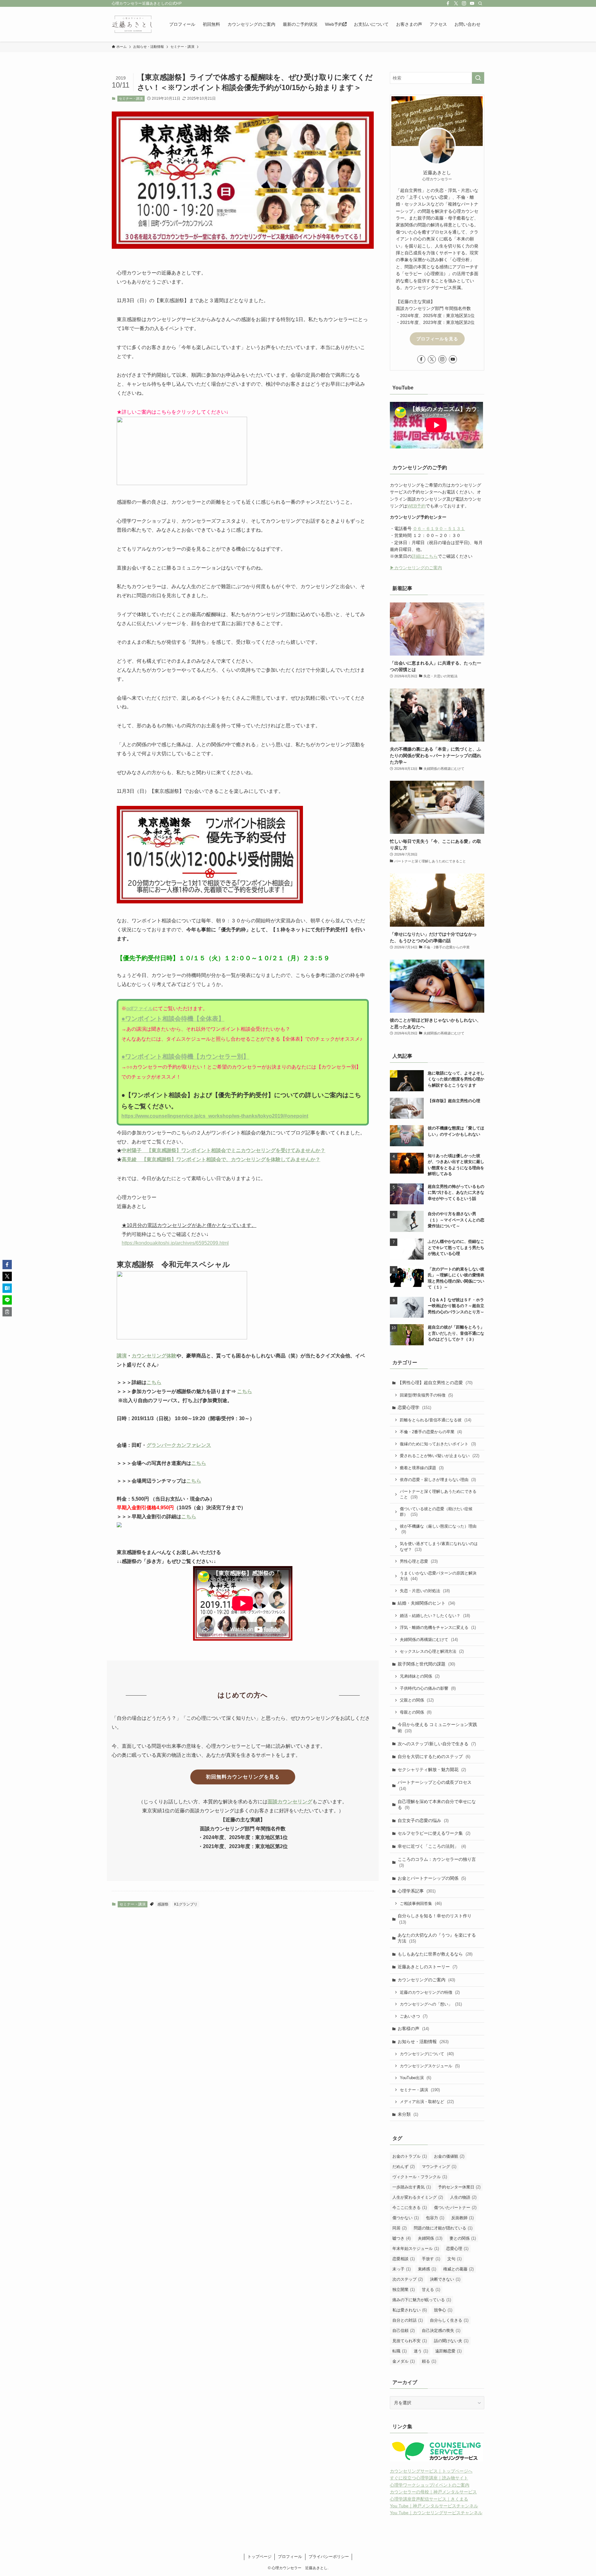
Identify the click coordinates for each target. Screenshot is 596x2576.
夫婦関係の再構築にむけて (429, 1640)
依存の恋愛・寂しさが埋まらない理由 (438, 1480)
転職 (400, 2351)
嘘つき (402, 2238)
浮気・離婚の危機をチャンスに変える (438, 1627)
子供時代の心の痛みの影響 (428, 1688)
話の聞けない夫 (451, 2341)
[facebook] (448, 3)
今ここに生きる (410, 2208)
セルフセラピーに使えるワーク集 (434, 1833)
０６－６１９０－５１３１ (439, 529)
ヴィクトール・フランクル (420, 2177)
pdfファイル (140, 1009)
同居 (400, 2228)
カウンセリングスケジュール (430, 2066)
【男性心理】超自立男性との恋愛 (435, 1383)
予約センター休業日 (459, 2187)
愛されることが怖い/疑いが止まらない (440, 1456)
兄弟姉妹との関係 (420, 1676)
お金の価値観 (449, 2156)
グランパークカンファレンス (179, 1445)
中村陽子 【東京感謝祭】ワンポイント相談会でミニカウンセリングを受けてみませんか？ (223, 1150)
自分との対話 (408, 2320)
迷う (421, 2351)
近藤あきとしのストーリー (427, 1967)
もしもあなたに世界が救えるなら (435, 1954)
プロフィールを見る (437, 339)
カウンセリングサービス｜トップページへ (431, 2471)
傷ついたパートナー (455, 2208)
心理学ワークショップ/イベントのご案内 (430, 2485)
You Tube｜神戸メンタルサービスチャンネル (434, 2506)
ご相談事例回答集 (421, 1904)
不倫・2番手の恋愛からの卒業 (431, 1432)
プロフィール (290, 2557)
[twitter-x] (456, 3)
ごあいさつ (414, 2016)
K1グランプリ (186, 1904)
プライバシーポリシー (329, 2557)
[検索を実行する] (478, 78)
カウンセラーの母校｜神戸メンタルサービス (433, 2492)
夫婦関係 (430, 2238)
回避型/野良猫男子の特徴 (426, 1395)
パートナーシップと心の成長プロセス (435, 1785)
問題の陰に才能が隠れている (443, 2228)
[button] (7, 1265)
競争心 (443, 2310)
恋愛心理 (457, 2249)
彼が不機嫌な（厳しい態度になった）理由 (438, 1529)
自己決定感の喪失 (441, 2331)
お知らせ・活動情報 (423, 2042)
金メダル (404, 2361)
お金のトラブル (410, 2156)
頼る (429, 2361)
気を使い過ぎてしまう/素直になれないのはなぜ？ (439, 1547)
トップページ (260, 2557)
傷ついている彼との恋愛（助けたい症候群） (436, 1512)
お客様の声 (413, 2029)
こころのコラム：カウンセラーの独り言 (437, 1862)
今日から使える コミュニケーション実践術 (437, 1728)
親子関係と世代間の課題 (426, 1664)
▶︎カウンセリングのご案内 (416, 568)
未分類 (408, 2114)
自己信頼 (404, 2331)
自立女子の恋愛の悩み (423, 1820)
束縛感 (427, 2269)
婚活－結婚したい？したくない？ (435, 1616)
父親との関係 (417, 1700)
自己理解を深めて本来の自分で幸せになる (437, 1805)
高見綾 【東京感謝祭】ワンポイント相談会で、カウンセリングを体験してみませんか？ (221, 1159)
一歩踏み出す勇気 (412, 2187)
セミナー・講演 (131, 98)
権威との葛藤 (458, 2269)
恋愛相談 (404, 2259)
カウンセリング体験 (154, 1356)
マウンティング (439, 2167)
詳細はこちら (425, 556)
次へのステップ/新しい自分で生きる (437, 1744)
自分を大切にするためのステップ (434, 1756)
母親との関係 (416, 1712)
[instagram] (464, 3)
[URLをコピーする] (7, 1312)
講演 (122, 1356)
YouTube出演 (415, 2078)
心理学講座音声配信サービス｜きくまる (429, 2499)
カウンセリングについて (427, 2054)
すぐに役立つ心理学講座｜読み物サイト (429, 2478)
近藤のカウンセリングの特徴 (430, 1992)
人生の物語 (463, 2197)
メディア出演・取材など (427, 2102)
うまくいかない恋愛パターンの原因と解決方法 (438, 1576)
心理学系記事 (417, 1891)
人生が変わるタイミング (418, 2197)
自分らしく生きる (449, 2320)
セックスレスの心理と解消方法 (432, 1651)
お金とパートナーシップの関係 (432, 1878)
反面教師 (463, 2218)
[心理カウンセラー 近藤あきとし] (132, 24)
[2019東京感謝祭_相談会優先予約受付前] (210, 902)
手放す (431, 2259)
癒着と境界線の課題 (422, 1468)
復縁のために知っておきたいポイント (438, 1444)
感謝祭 (163, 1904)
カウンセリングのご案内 (426, 1980)
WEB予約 (416, 506)
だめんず (404, 2167)
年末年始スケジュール (416, 2249)
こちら (154, 1382)
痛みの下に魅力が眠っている (422, 2300)
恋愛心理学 (414, 1407)
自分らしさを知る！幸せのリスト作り (435, 1919)
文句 (454, 2259)
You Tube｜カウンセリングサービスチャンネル (436, 2513)
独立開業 (404, 2290)
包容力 (435, 2218)
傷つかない (406, 2218)
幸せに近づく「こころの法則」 (432, 1846)
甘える (431, 2290)
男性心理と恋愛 (419, 1561)
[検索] (480, 3)
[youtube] (472, 3)
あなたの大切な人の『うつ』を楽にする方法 (437, 1938)
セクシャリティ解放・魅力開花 (432, 1770)
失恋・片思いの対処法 (425, 1591)
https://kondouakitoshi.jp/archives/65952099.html (175, 1243)
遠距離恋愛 (448, 2351)
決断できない (445, 2279)
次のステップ (408, 2279)
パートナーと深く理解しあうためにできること (438, 1495)
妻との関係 (463, 2238)
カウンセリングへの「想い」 (431, 2004)
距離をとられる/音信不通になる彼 (436, 1420)
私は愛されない (410, 2310)
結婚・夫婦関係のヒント (426, 1603)
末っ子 (402, 2269)
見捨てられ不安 (410, 2341)
